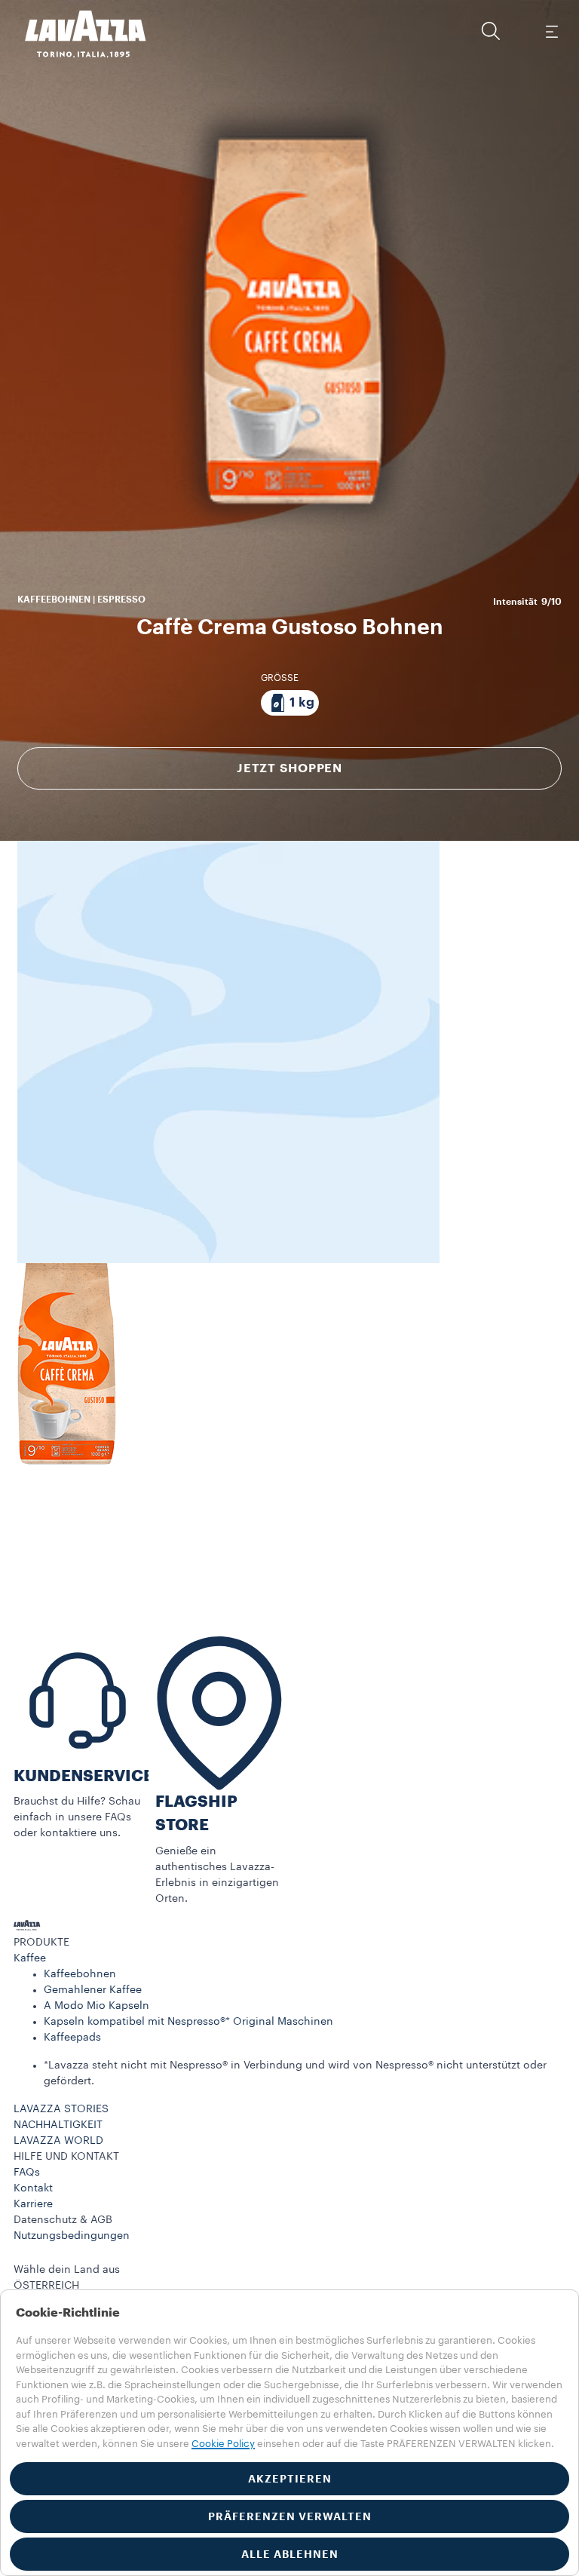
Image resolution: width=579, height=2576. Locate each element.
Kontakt (33, 2188)
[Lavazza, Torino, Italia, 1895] (76, 34)
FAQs (27, 2173)
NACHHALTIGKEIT (58, 2125)
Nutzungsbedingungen (72, 2236)
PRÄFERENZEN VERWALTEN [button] (290, 2516)
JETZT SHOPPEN (289, 768)
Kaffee (30, 1958)
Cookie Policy (223, 2444)
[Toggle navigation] (551, 31)
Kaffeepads (72, 2038)
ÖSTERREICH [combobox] (46, 2286)
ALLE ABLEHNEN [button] (290, 2554)
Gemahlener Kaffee (93, 1990)
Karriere (33, 2204)
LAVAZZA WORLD (58, 2141)
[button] (491, 31)
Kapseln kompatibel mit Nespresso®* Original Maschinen (188, 2022)
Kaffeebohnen (80, 1974)
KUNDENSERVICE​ (83, 1776)
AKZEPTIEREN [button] (290, 2479)
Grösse (280, 678)
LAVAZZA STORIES (61, 2109)
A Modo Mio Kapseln (96, 2006)
